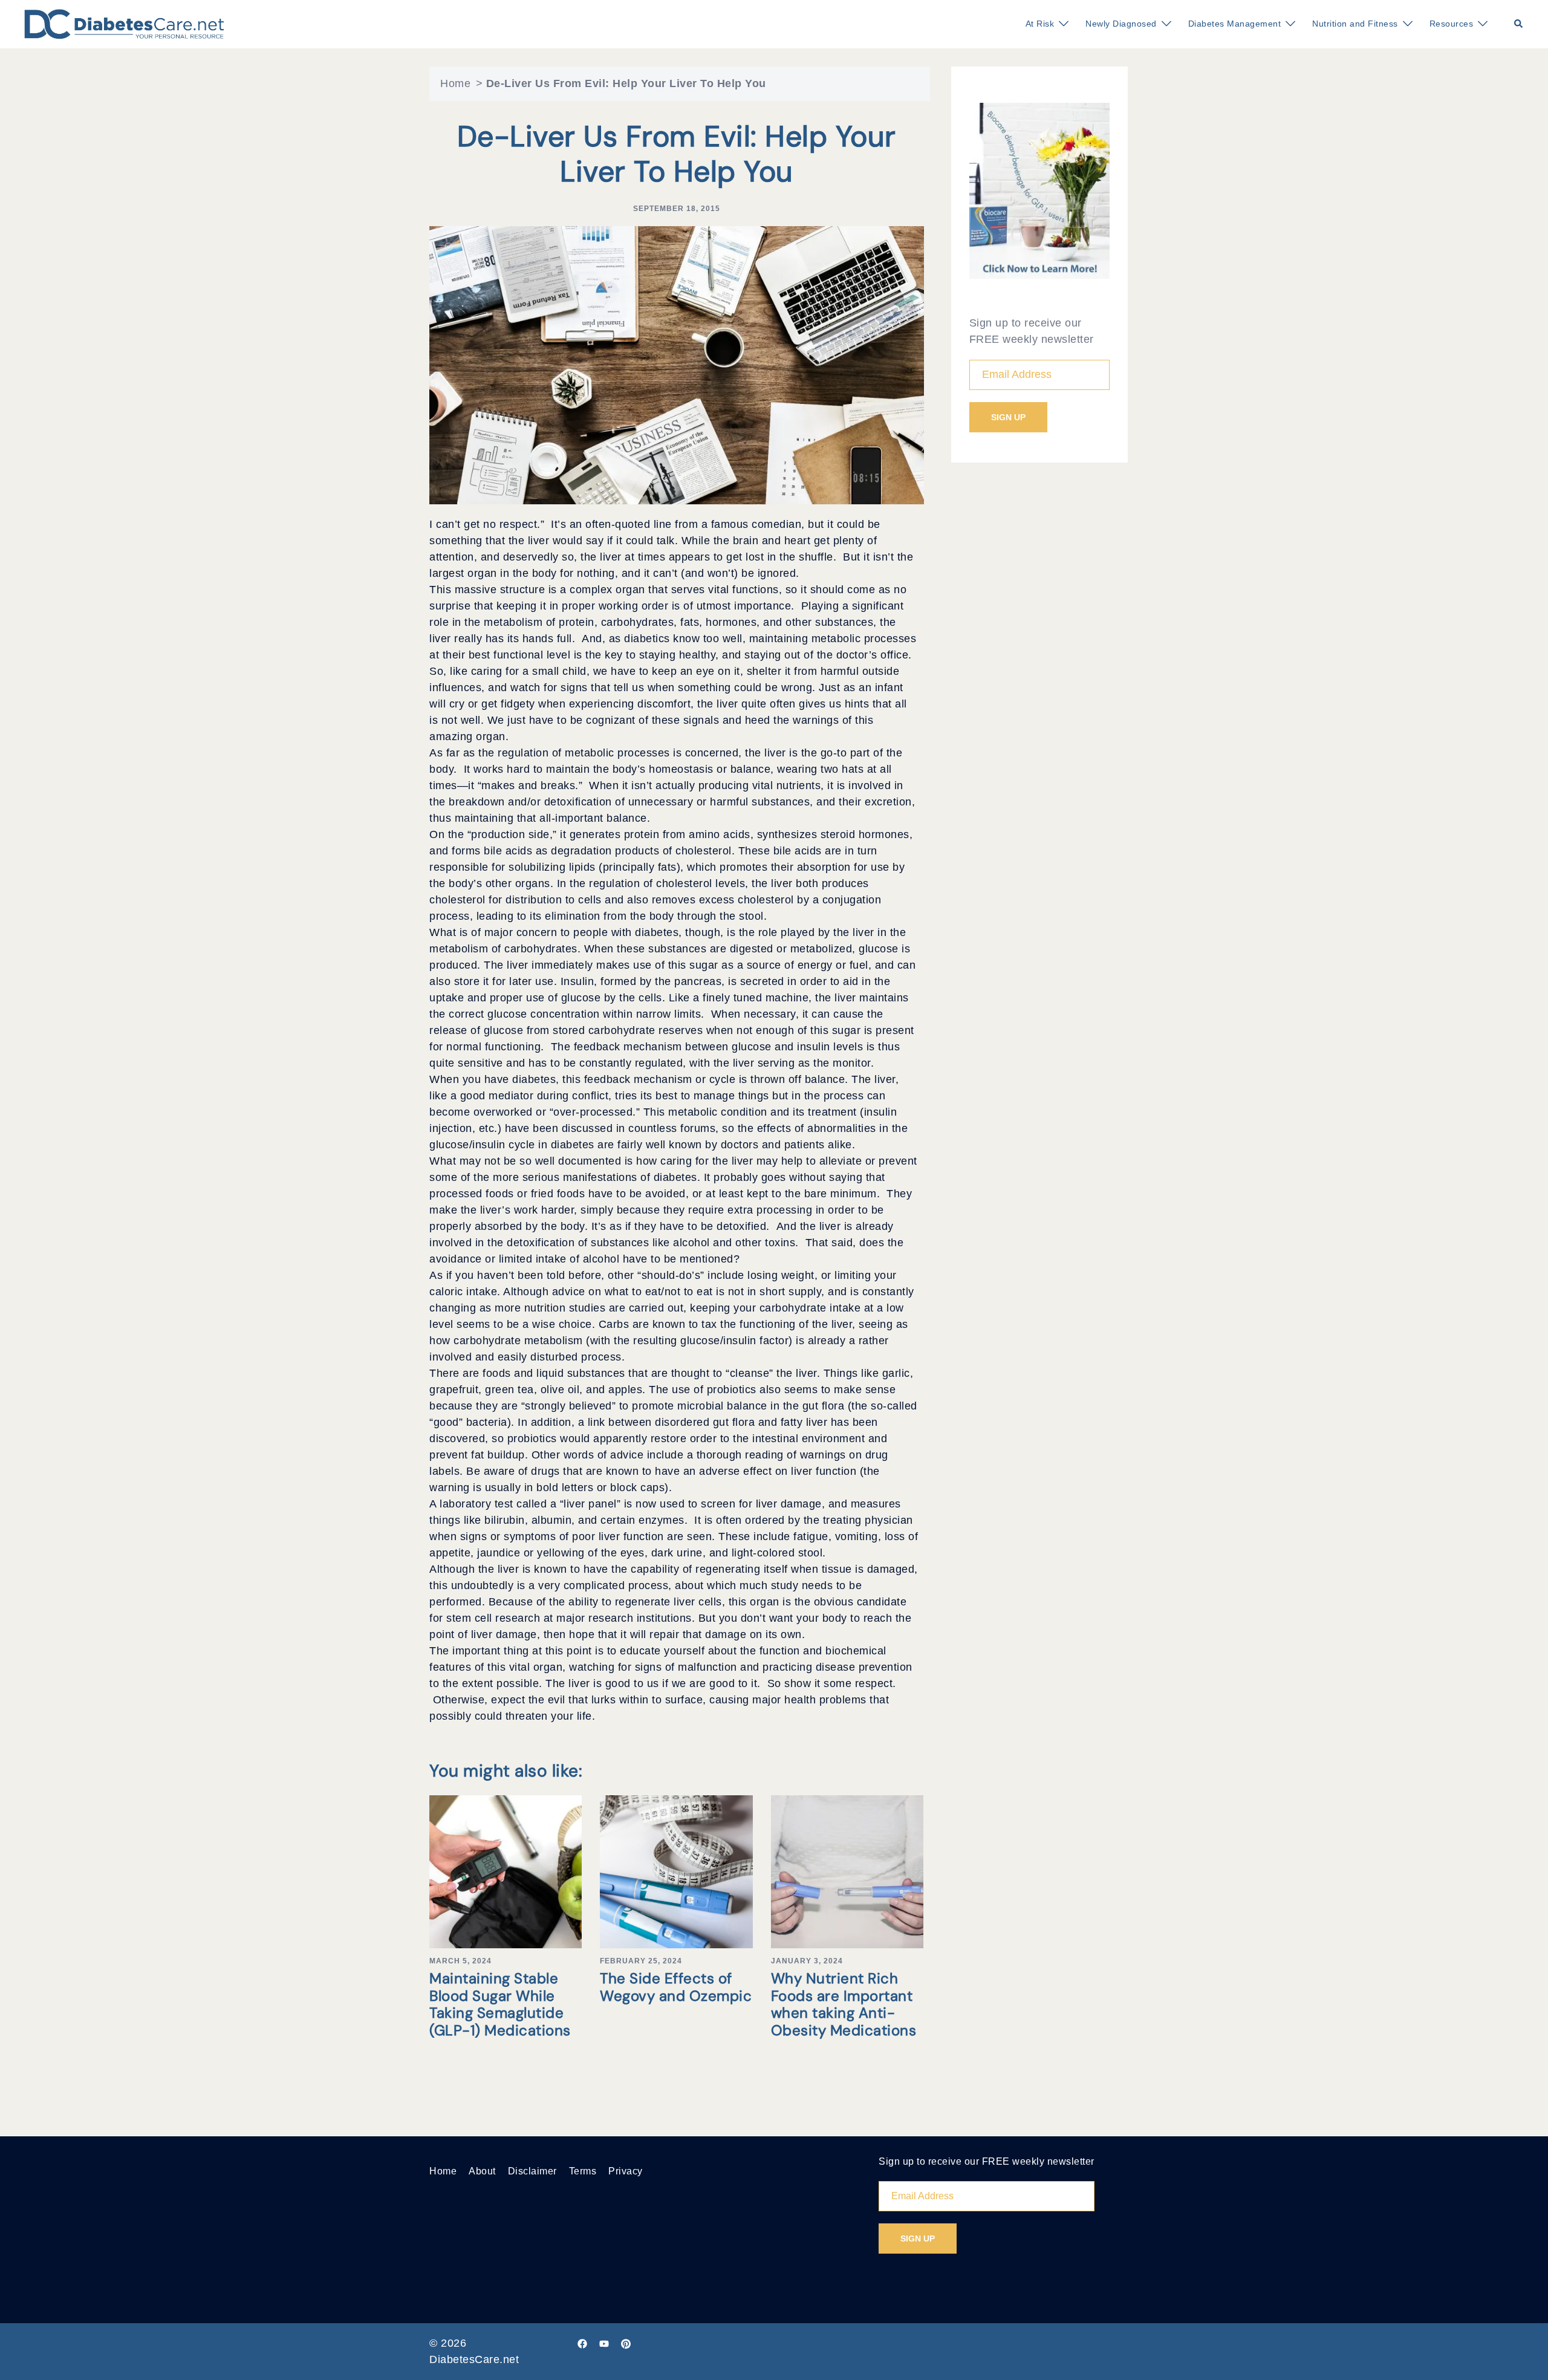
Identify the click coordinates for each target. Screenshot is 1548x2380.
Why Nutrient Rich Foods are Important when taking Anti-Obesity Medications (844, 2004)
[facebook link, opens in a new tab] (582, 2343)
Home (455, 83)
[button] (1519, 24)
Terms (583, 2171)
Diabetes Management (1235, 24)
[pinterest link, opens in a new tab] (626, 2343)
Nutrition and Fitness (1355, 24)
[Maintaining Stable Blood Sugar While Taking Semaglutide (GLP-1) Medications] (506, 1871)
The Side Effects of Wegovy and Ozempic (676, 1987)
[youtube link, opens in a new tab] (604, 2343)
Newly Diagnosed (1121, 24)
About (482, 2171)
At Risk (1040, 24)
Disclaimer (532, 2171)
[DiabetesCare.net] (124, 24)
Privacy (626, 2171)
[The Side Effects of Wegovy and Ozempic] (676, 1871)
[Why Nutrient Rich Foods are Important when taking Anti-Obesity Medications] (847, 1871)
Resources (1452, 24)
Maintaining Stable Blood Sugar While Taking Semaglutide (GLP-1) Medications (500, 2004)
